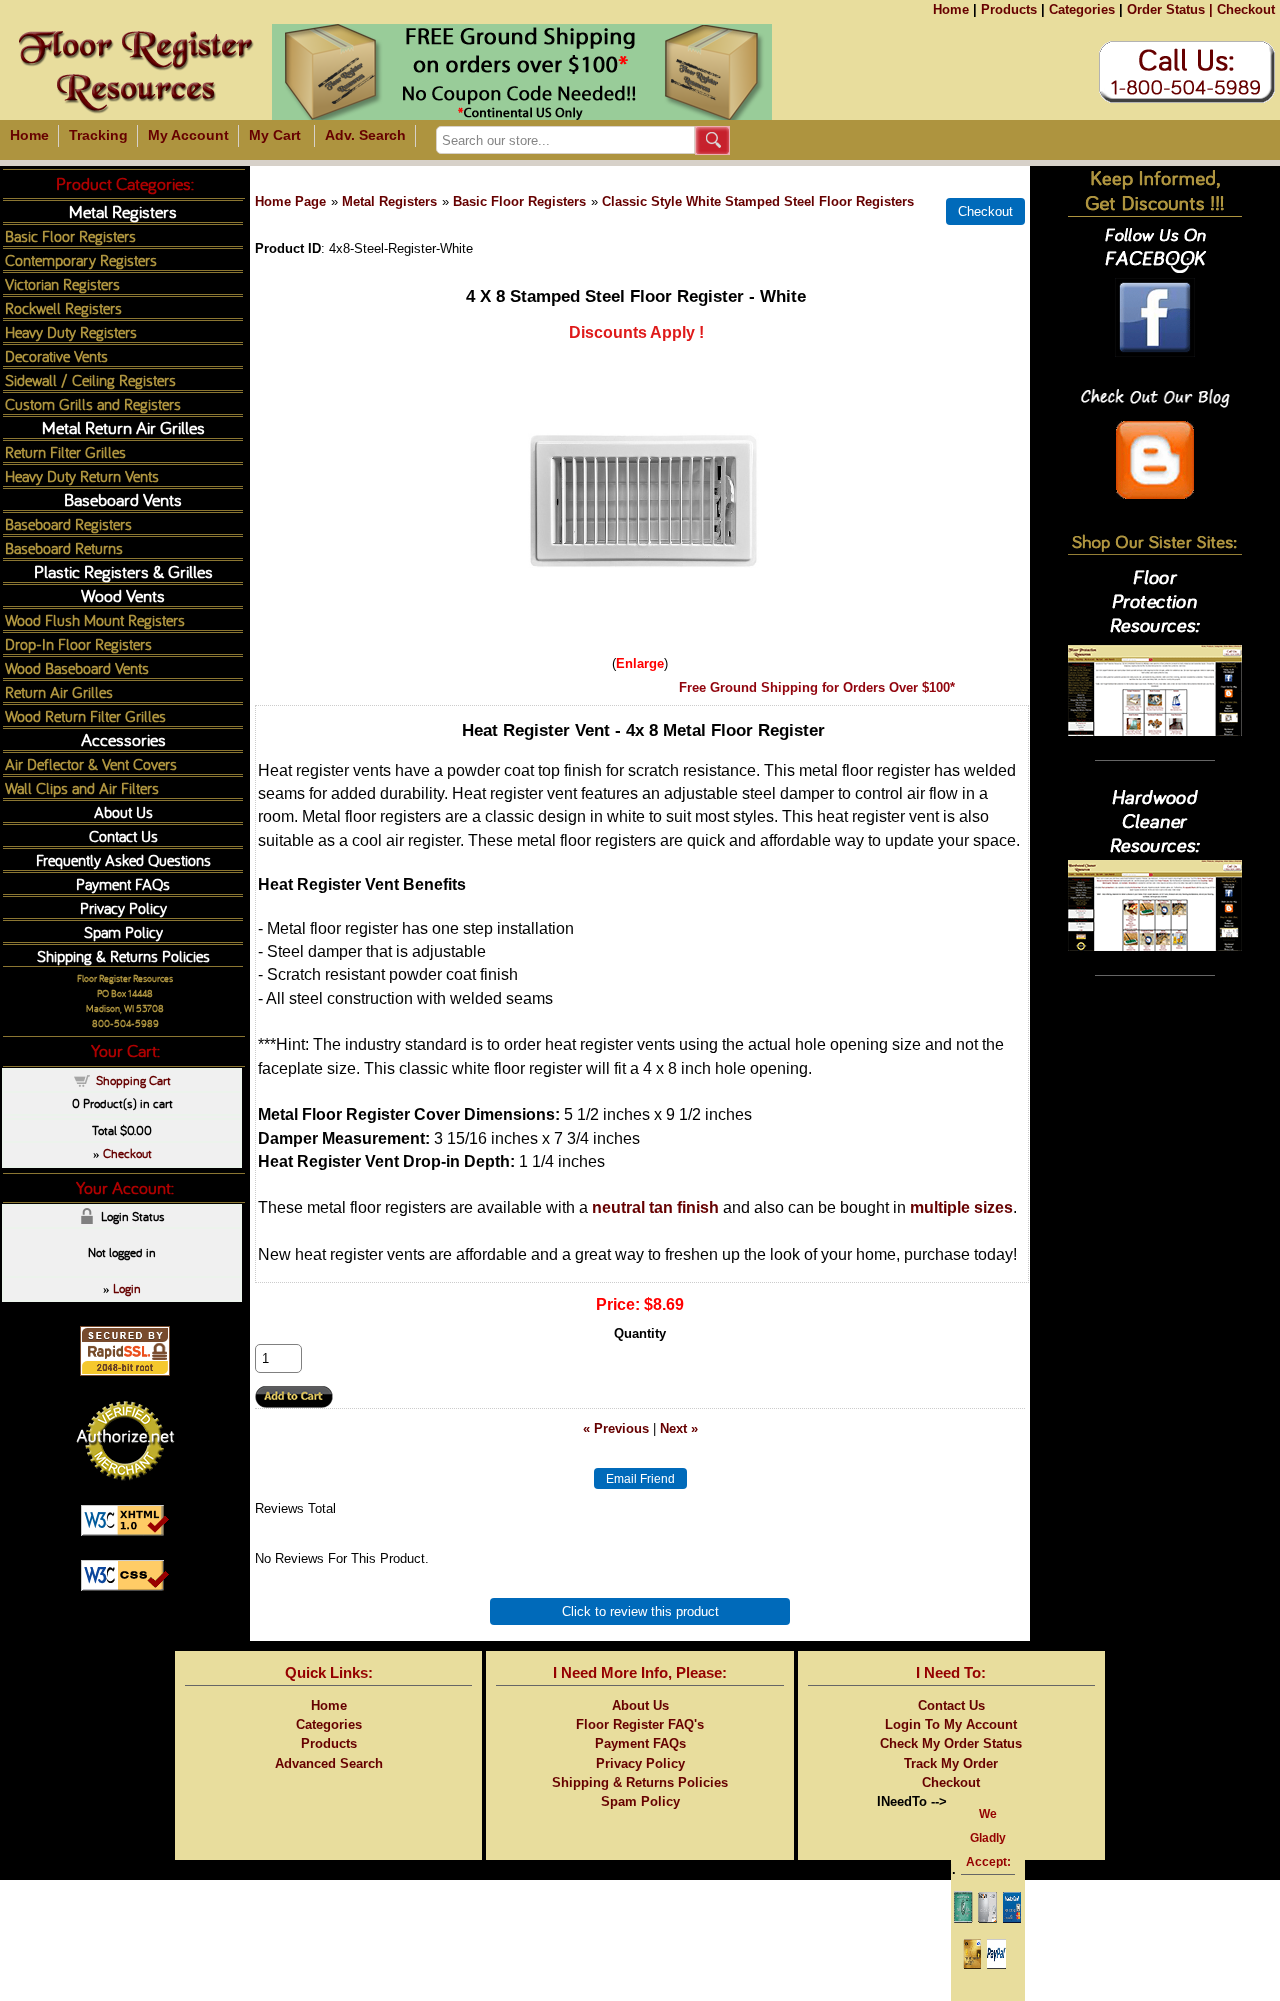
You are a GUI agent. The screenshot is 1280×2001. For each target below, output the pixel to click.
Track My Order (951, 1763)
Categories (1082, 9)
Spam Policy (123, 931)
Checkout (1246, 9)
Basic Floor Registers (519, 201)
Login (127, 1288)
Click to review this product (640, 1611)
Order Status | (1170, 9)
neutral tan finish (655, 1207)
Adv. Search (365, 135)
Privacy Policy (123, 907)
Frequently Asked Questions (123, 859)
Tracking (98, 135)
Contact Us (123, 835)
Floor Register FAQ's (640, 1724)
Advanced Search (329, 1763)
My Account (188, 135)
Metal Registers (389, 201)
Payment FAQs (123, 883)
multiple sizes (961, 1207)
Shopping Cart (133, 1080)
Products (1009, 9)
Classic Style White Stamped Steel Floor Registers (758, 201)
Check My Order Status (951, 1743)
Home (951, 9)
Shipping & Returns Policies (123, 955)
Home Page (290, 201)
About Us (123, 811)
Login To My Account (951, 1724)
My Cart (275, 135)
